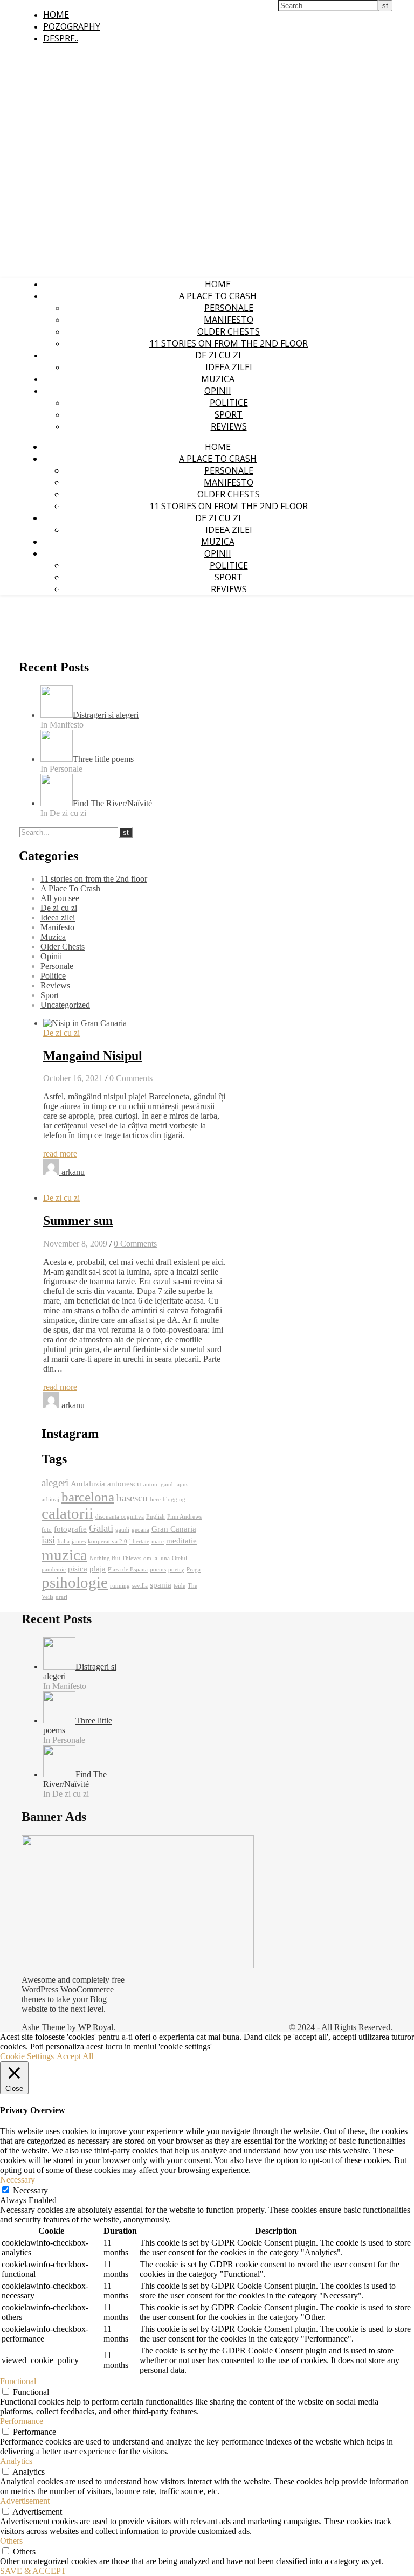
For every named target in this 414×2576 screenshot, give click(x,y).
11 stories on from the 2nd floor (229, 343)
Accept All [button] (75, 2056)
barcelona (88, 1497)
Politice (229, 403)
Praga (194, 1570)
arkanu (73, 1172)
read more (60, 1154)
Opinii (218, 391)
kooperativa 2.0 (108, 1542)
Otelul (180, 1558)
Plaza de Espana (128, 1570)
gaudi (122, 1530)
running (120, 1586)
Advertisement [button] (25, 2501)
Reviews (229, 426)
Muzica (218, 379)
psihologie (75, 1582)
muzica (64, 1555)
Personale (229, 308)
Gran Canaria (174, 1529)
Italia (63, 1542)
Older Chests (229, 331)
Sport (229, 414)
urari (61, 1597)
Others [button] (11, 2541)
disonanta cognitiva (120, 1517)
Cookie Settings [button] (27, 2056)
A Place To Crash (218, 296)
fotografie (70, 1529)
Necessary (30, 2190)
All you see (60, 898)
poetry (176, 1570)
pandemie (54, 1570)
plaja (98, 1569)
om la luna (157, 1558)
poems (158, 1570)
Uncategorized (65, 1005)
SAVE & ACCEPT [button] (33, 2571)
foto (47, 1530)
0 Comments (131, 1078)
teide (180, 1586)
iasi (48, 1540)
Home (56, 15)
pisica (78, 1569)
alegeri (55, 1483)
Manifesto (229, 320)
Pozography (72, 26)
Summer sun (78, 1221)
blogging (174, 1500)
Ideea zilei (229, 367)
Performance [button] (22, 2421)
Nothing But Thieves (115, 1558)
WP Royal (96, 2027)
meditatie (181, 1540)
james (79, 1542)
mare (158, 1542)
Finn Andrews (184, 1517)
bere (155, 1500)
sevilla (140, 1586)
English (156, 1517)
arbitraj (50, 1500)
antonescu (124, 1483)
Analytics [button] (16, 2461)
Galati (101, 1528)
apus (182, 1484)
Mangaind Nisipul (93, 1056)
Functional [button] (18, 2381)
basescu (132, 1498)
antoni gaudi (159, 1484)
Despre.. (61, 38)
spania (161, 1585)
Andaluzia (88, 1483)
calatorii (67, 1513)
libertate (139, 1542)
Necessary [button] (18, 2180)
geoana (140, 1530)
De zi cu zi (218, 355)
